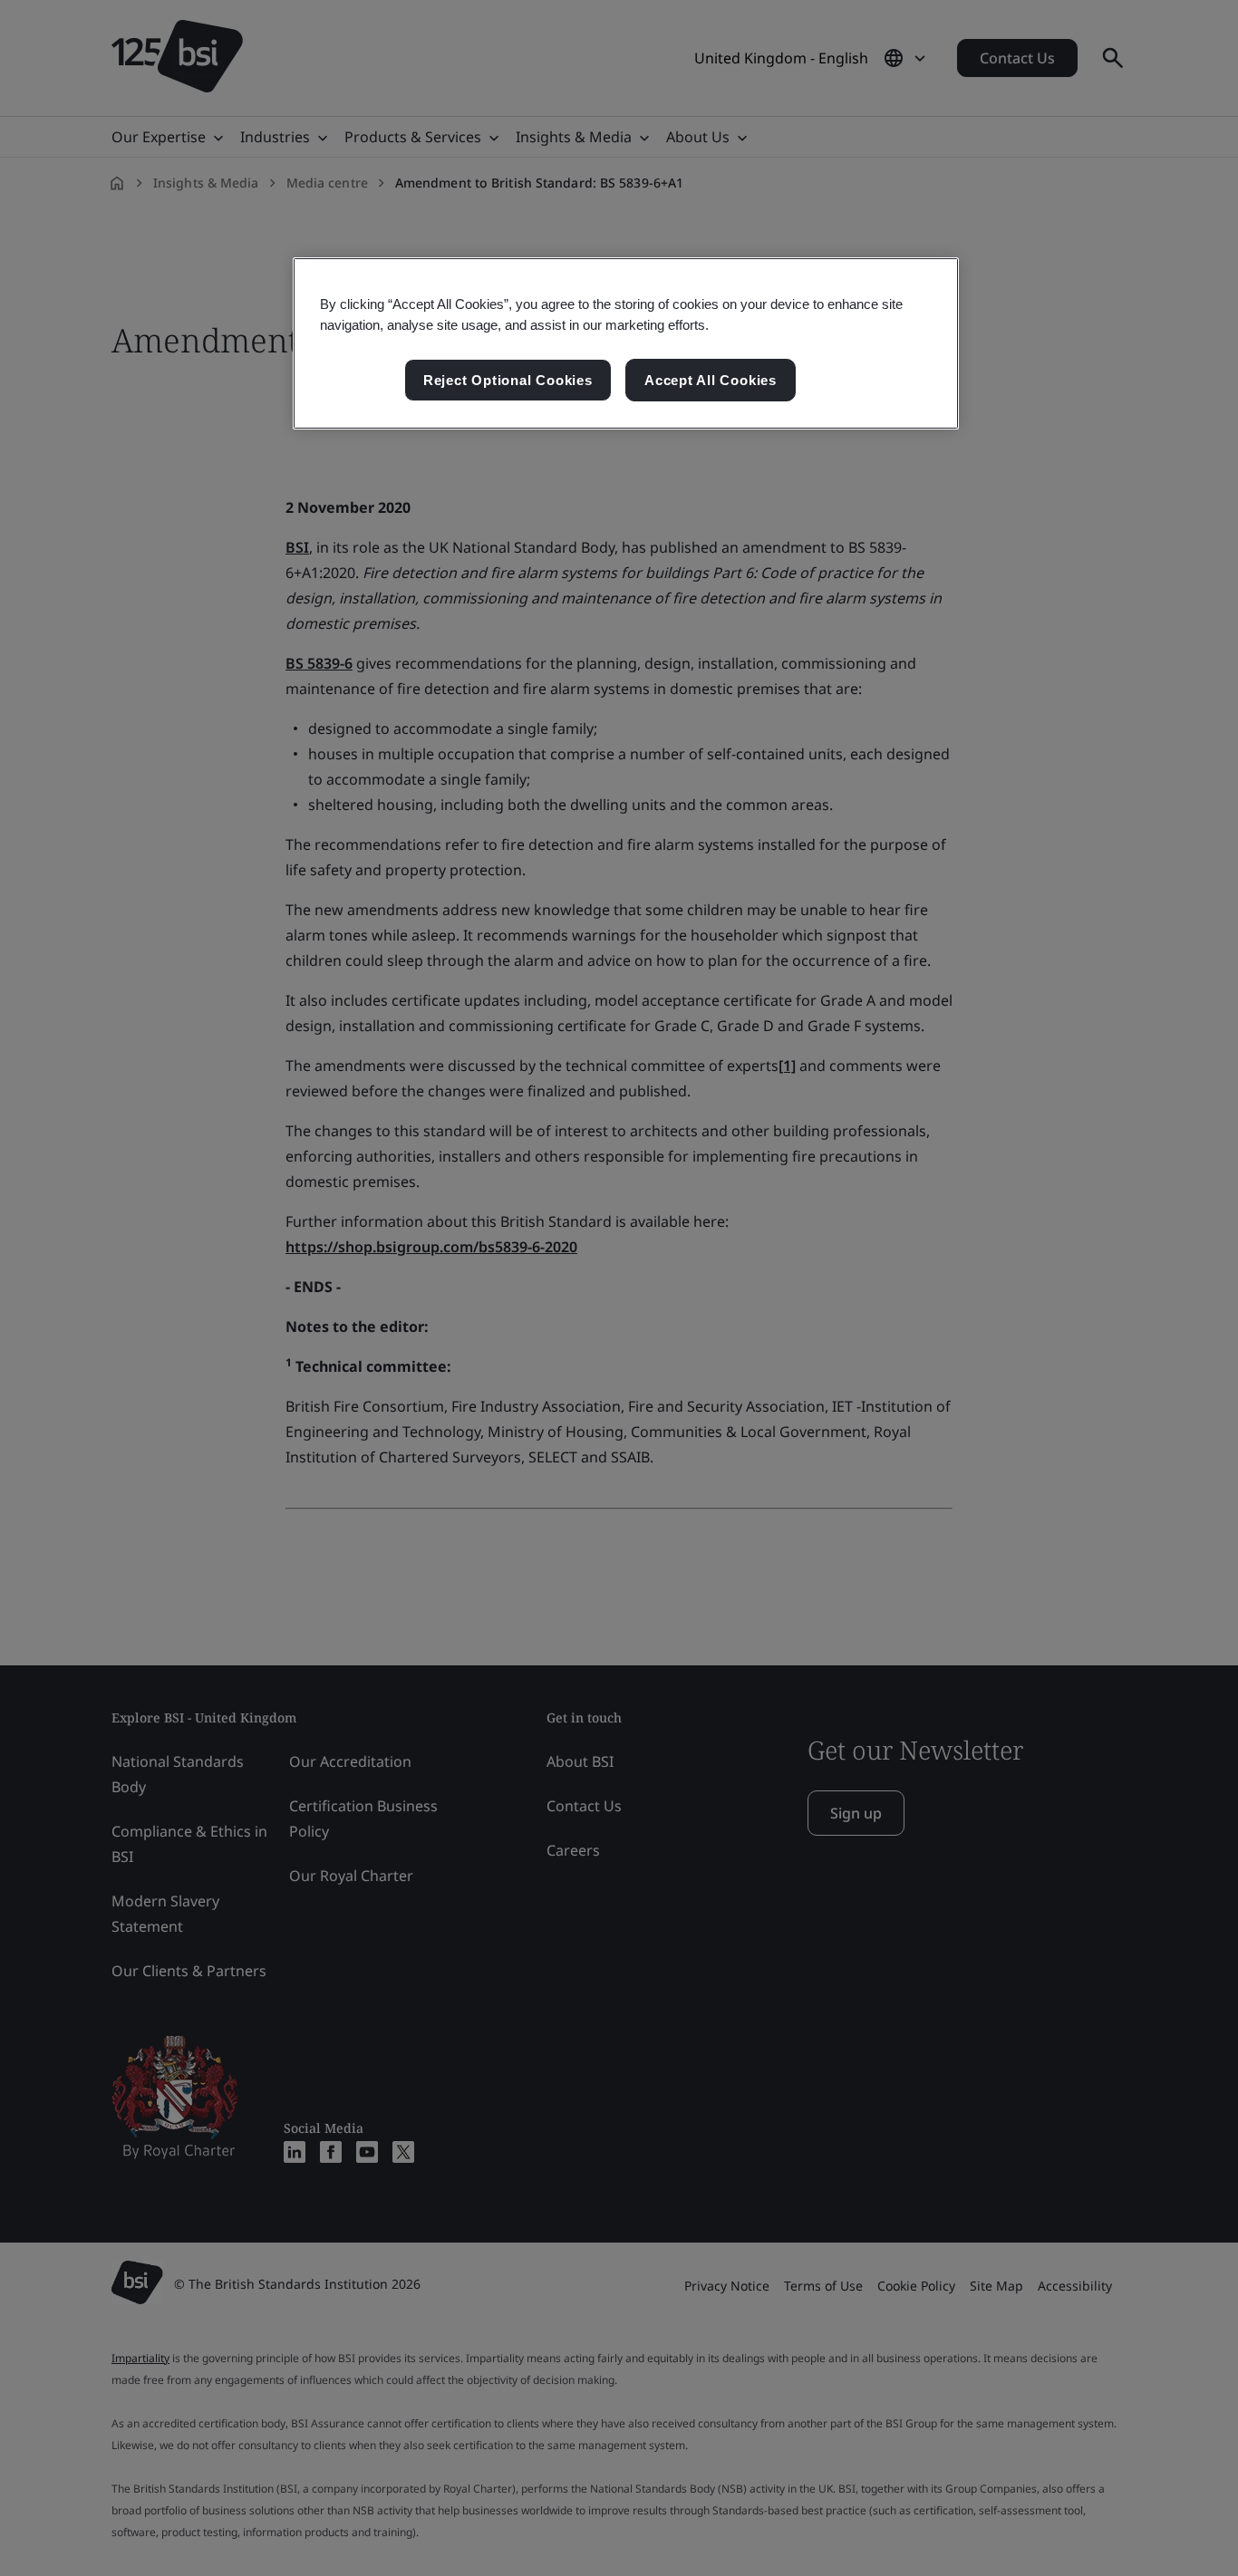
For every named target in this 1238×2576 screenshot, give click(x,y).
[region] (626, 343)
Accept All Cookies (711, 380)
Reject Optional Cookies (508, 380)
